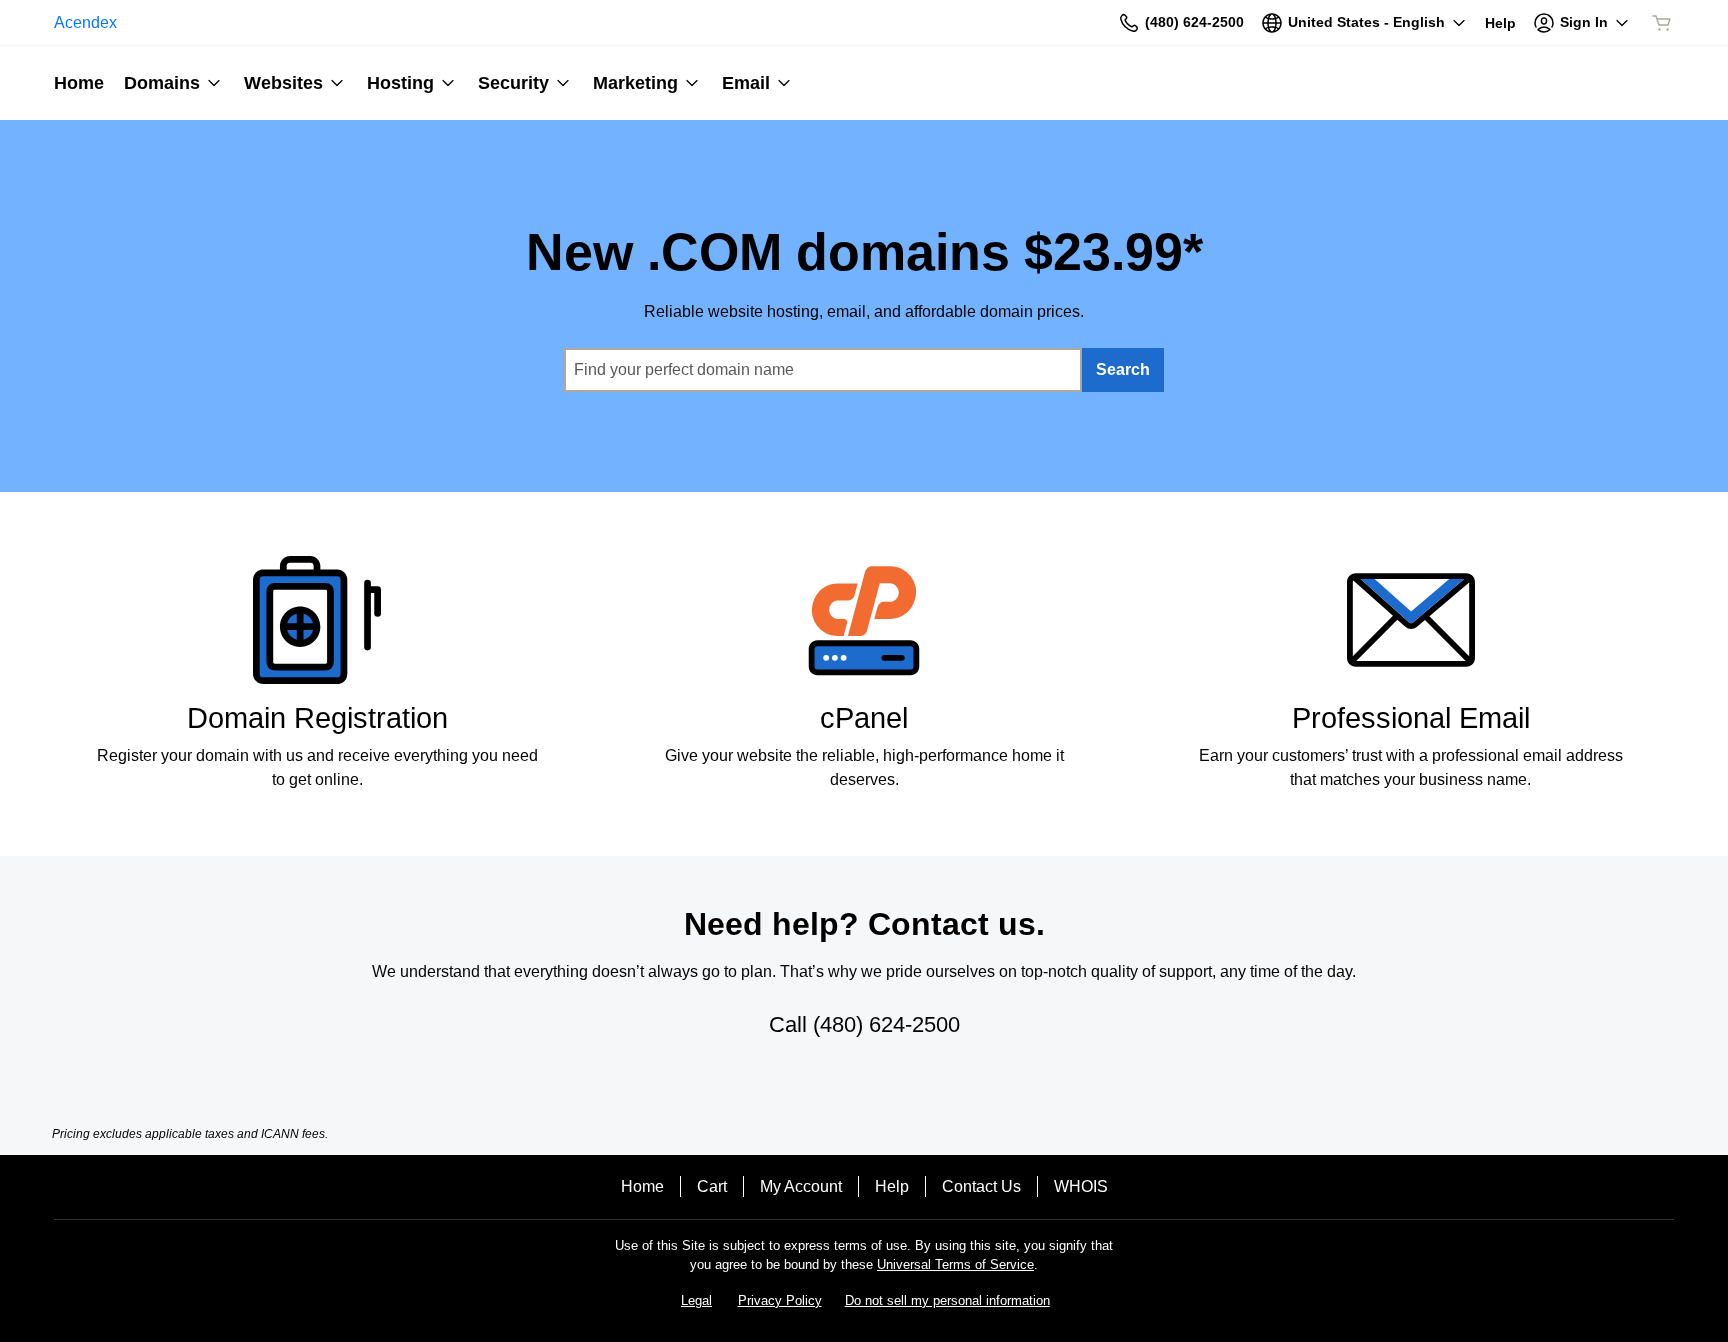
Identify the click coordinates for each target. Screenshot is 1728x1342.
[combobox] (823, 370)
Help (892, 1186)
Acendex (85, 22)
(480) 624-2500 (886, 1024)
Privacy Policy (780, 1300)
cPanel (864, 718)
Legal (696, 1300)
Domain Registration (317, 718)
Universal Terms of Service (955, 1264)
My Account (801, 1186)
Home (642, 1186)
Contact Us (981, 1186)
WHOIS (1081, 1186)
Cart (712, 1186)
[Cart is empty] (1662, 23)
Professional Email (1411, 718)
